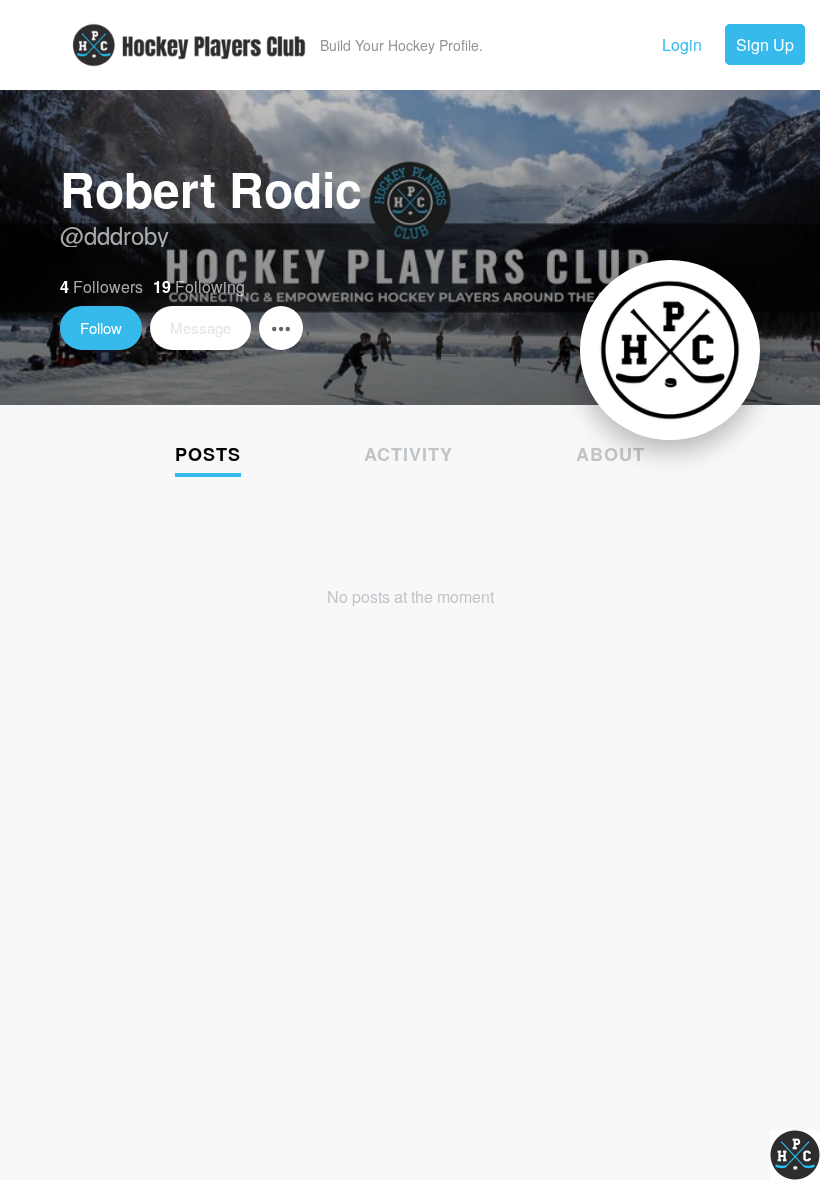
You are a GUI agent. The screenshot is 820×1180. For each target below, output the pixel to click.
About (610, 454)
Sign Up (765, 44)
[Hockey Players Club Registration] (190, 73)
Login (682, 44)
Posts (208, 454)
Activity (408, 454)
